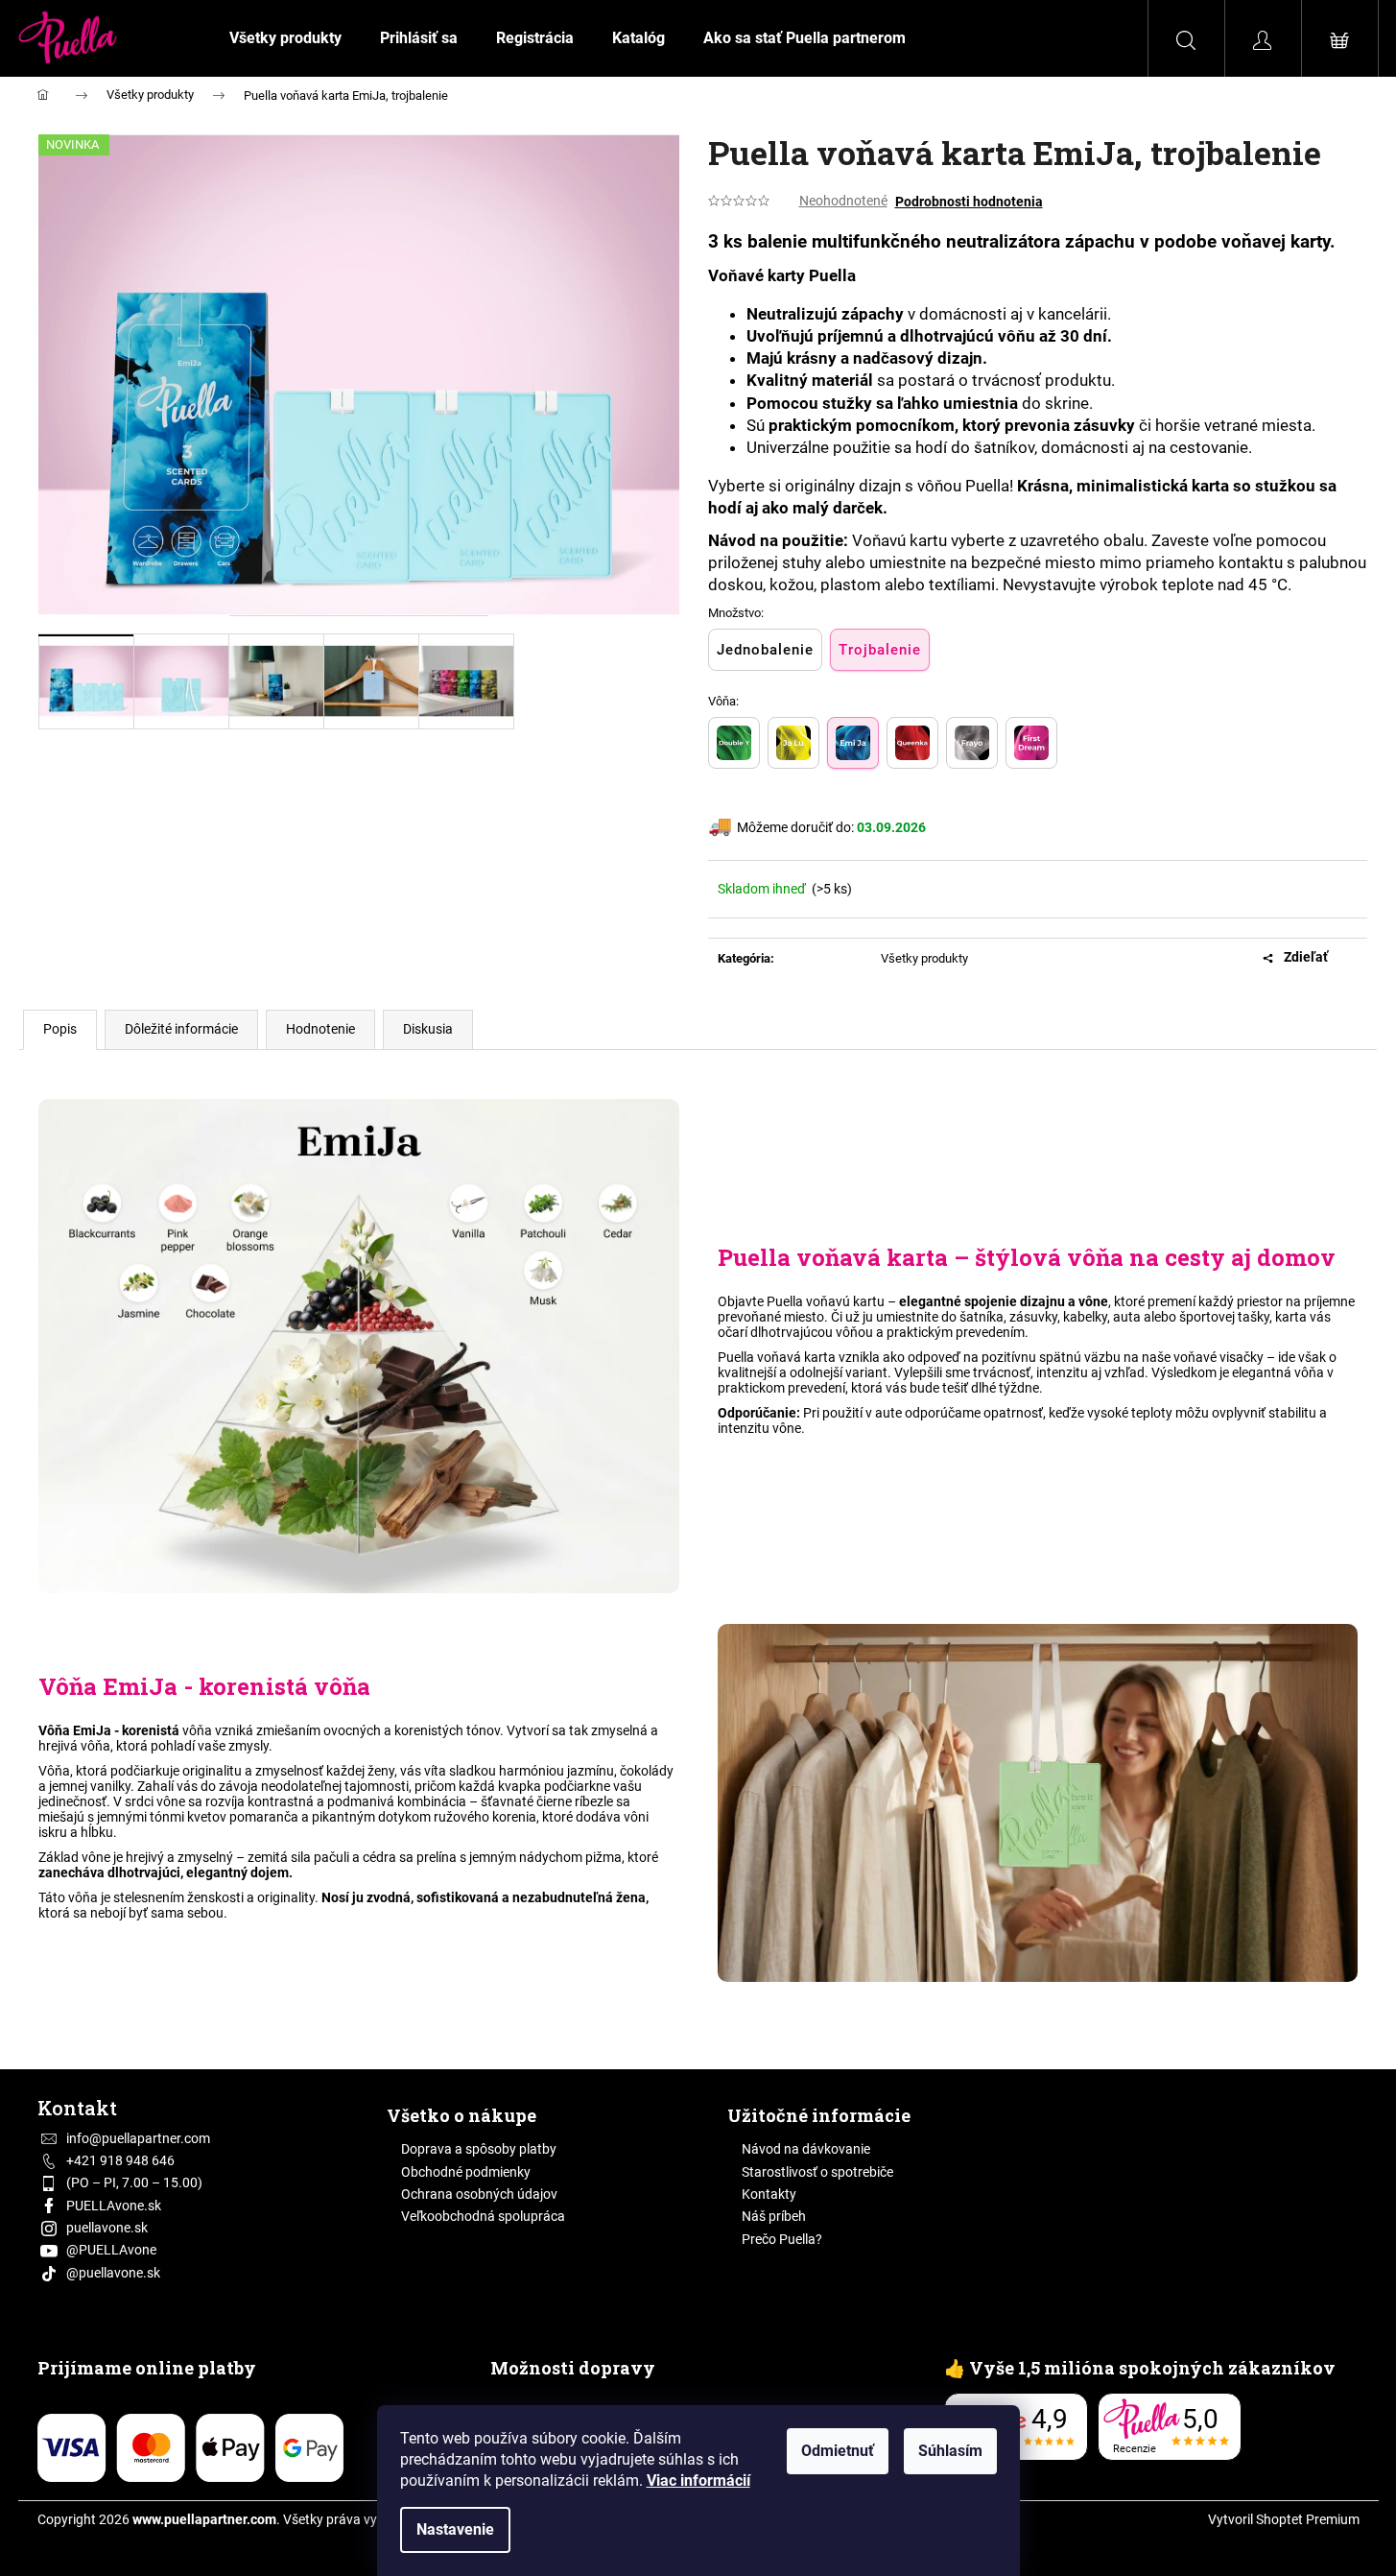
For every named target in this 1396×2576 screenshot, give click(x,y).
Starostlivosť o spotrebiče (817, 2172)
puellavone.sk (107, 2228)
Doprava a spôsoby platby (479, 2149)
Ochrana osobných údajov (479, 2194)
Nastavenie (455, 2529)
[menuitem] (285, 38)
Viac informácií (698, 2481)
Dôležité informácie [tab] (181, 1029)
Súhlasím (950, 2451)
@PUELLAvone (111, 2250)
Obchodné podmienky (466, 2172)
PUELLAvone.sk (114, 2206)
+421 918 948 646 (120, 2160)
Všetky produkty (924, 958)
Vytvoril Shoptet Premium (1284, 2519)
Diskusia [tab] (428, 1029)
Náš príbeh (774, 2216)
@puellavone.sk (113, 2273)
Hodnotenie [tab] (320, 1029)
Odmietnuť (838, 2451)
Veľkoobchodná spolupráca (483, 2216)
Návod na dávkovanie (806, 2149)
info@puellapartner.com (138, 2138)
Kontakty (769, 2194)
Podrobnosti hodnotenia (969, 202)
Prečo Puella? (782, 2239)
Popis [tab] (60, 1029)
